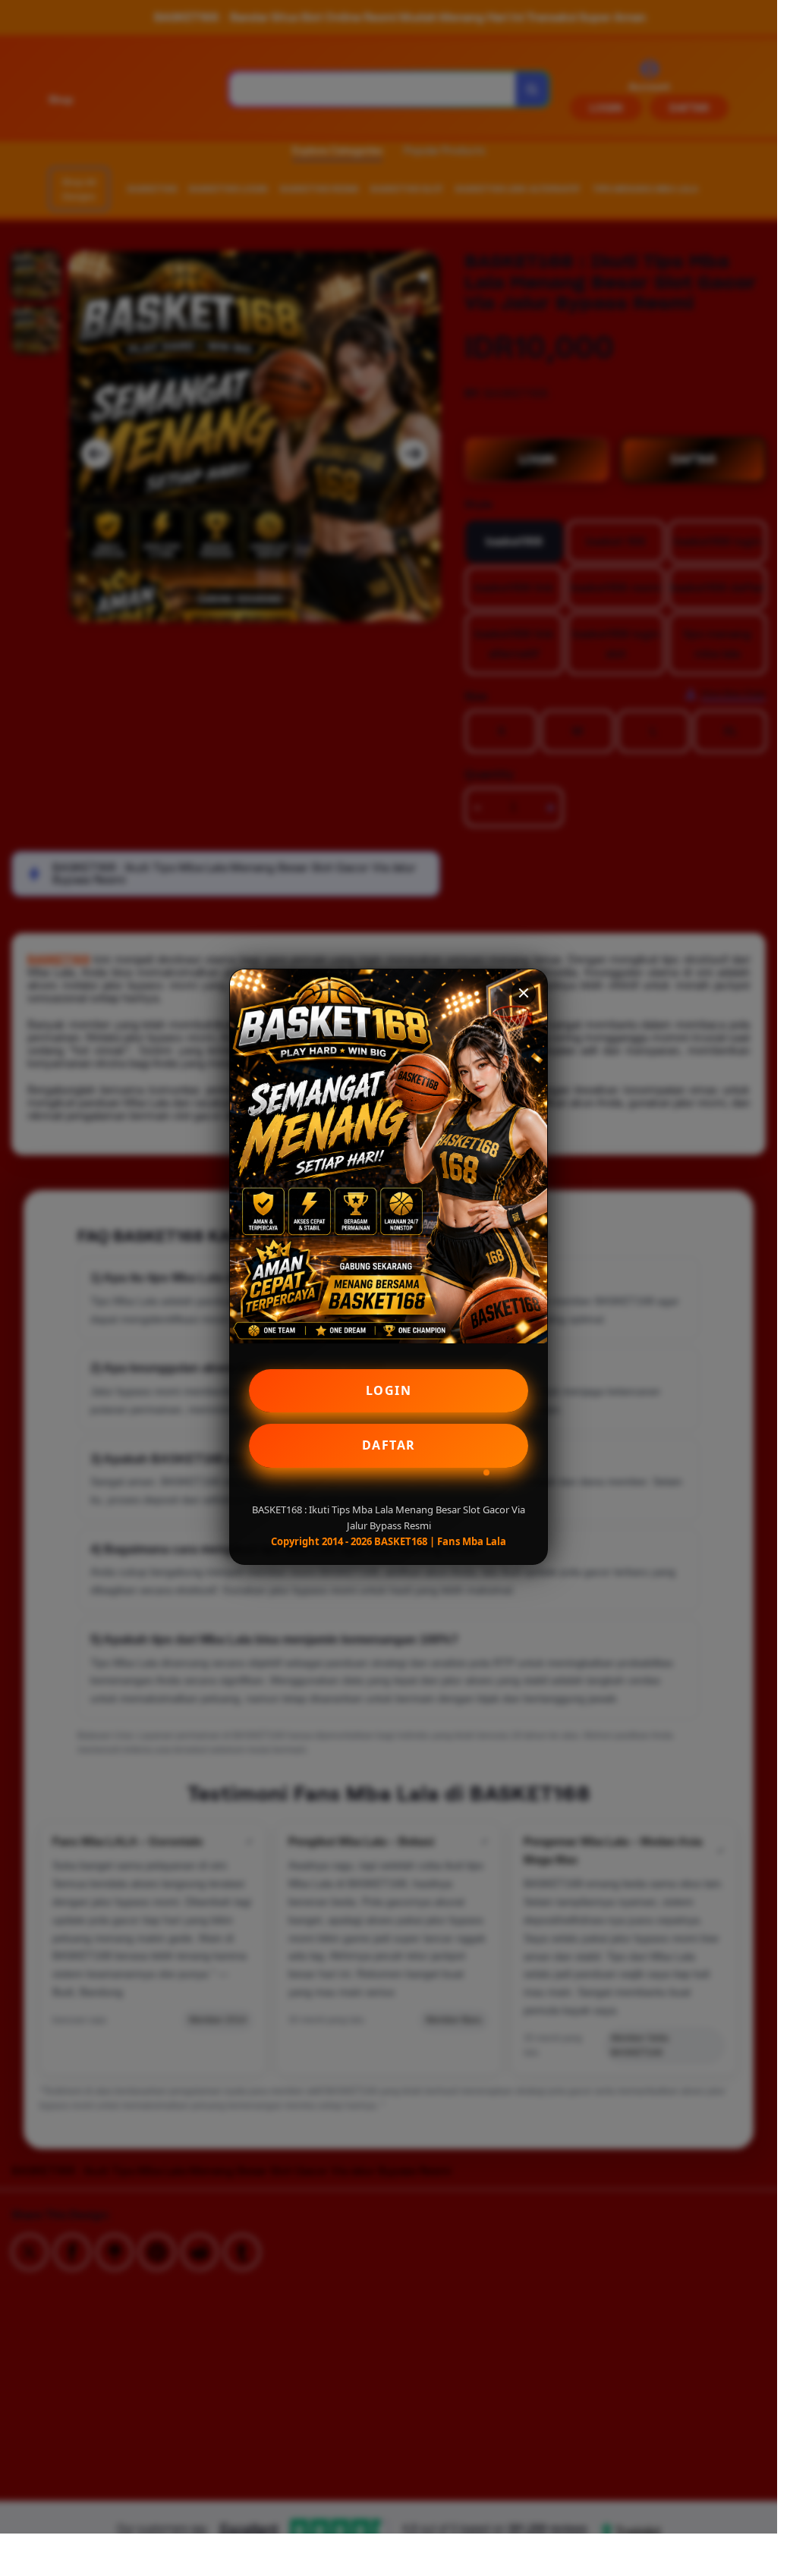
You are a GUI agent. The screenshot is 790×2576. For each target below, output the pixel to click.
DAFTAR (389, 1445)
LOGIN (389, 1390)
